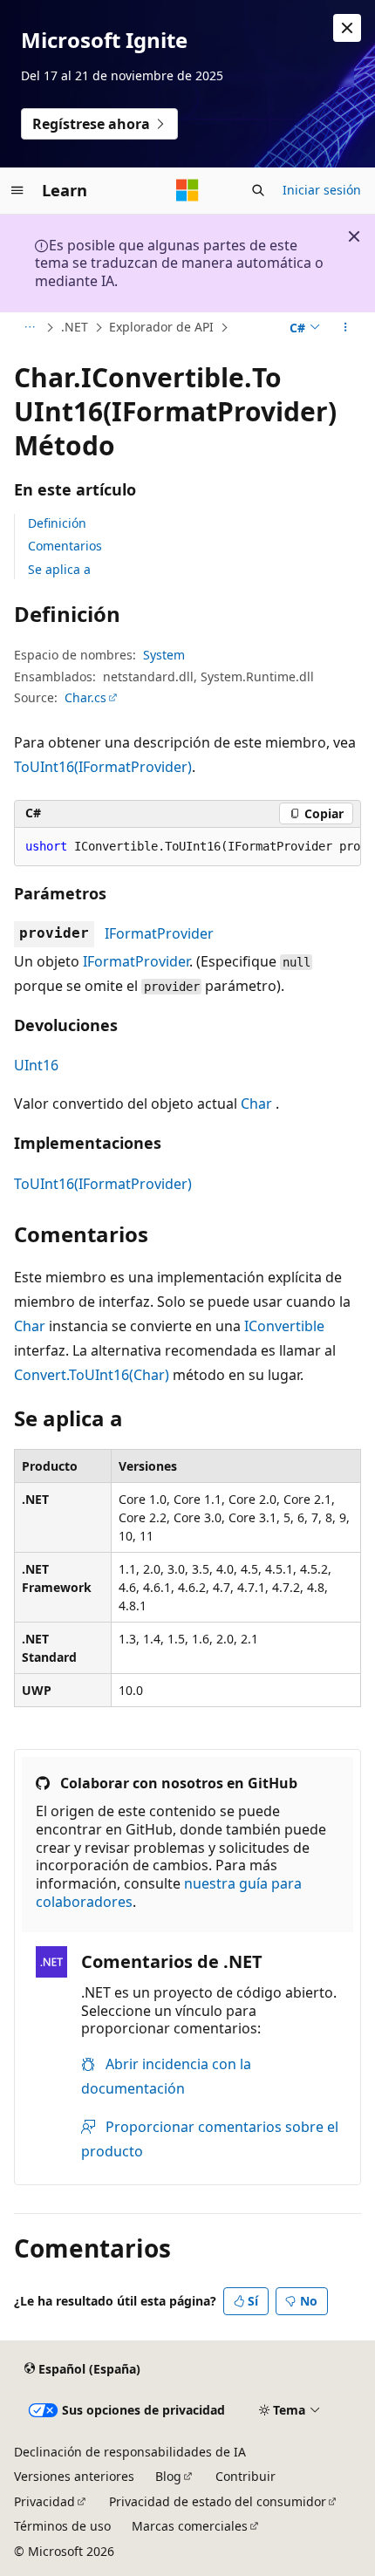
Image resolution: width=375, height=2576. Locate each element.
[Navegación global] (17, 190)
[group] (187, 847)
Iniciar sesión (322, 190)
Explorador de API (161, 327)
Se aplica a (59, 569)
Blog (168, 2476)
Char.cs (85, 697)
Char (256, 1104)
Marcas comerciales (190, 2526)
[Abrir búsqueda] (258, 190)
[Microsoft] (187, 190)
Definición (57, 523)
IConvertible (284, 1326)
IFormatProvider (159, 933)
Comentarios (65, 546)
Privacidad (44, 2501)
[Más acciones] (346, 328)
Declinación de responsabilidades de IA (130, 2452)
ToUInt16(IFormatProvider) (103, 767)
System (164, 655)
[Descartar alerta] (347, 28)
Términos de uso (62, 2526)
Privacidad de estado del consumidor (218, 2501)
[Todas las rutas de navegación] (29, 328)
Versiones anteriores (74, 2476)
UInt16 (36, 1065)
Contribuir (245, 2476)
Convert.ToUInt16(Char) (92, 1375)
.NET (75, 327)
